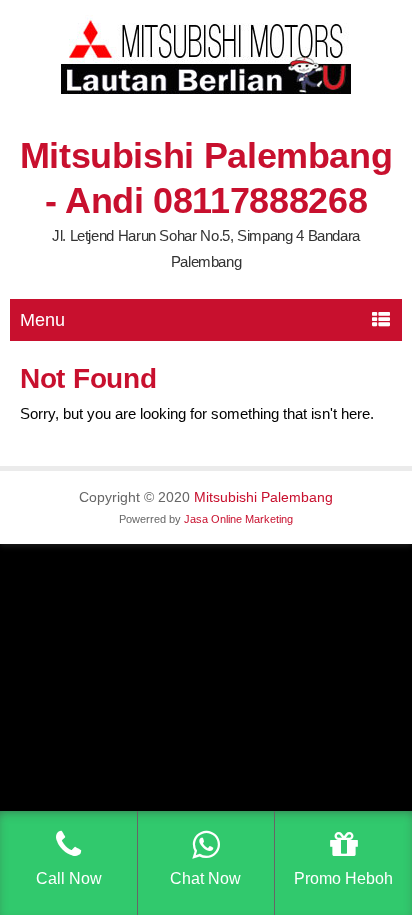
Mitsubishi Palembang (263, 497)
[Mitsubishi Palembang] (206, 89)
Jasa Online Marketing (238, 519)
